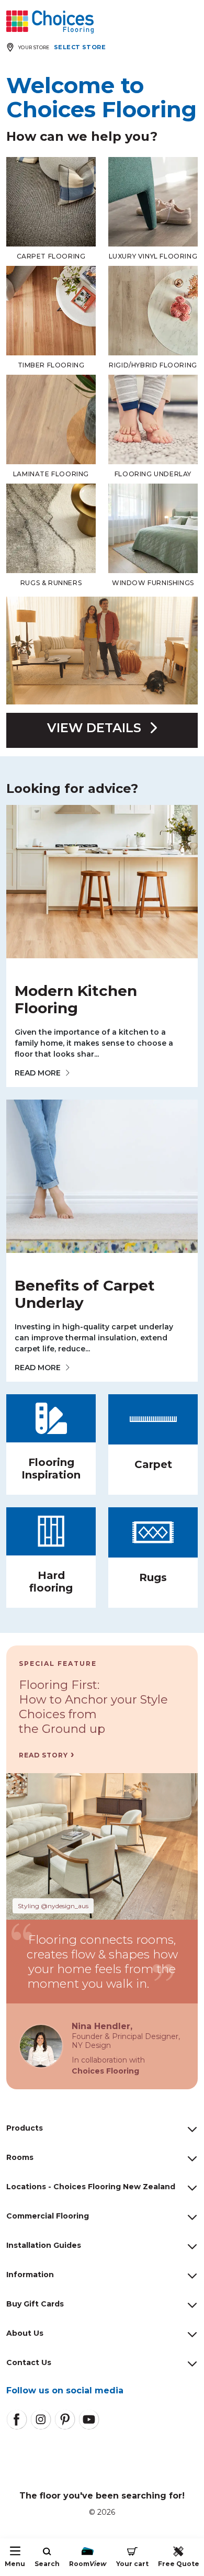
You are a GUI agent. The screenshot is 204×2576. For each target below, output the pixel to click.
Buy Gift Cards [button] (35, 2304)
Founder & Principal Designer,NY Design (126, 2041)
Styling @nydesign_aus (53, 1906)
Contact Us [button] (29, 2362)
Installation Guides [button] (44, 2245)
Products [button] (25, 2128)
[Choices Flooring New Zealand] (50, 22)
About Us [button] (25, 2333)
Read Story (43, 1755)
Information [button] (30, 2275)
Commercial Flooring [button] (48, 2216)
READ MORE (38, 1073)
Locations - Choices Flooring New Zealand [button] (91, 2187)
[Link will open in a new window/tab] (17, 2420)
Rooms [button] (20, 2157)
